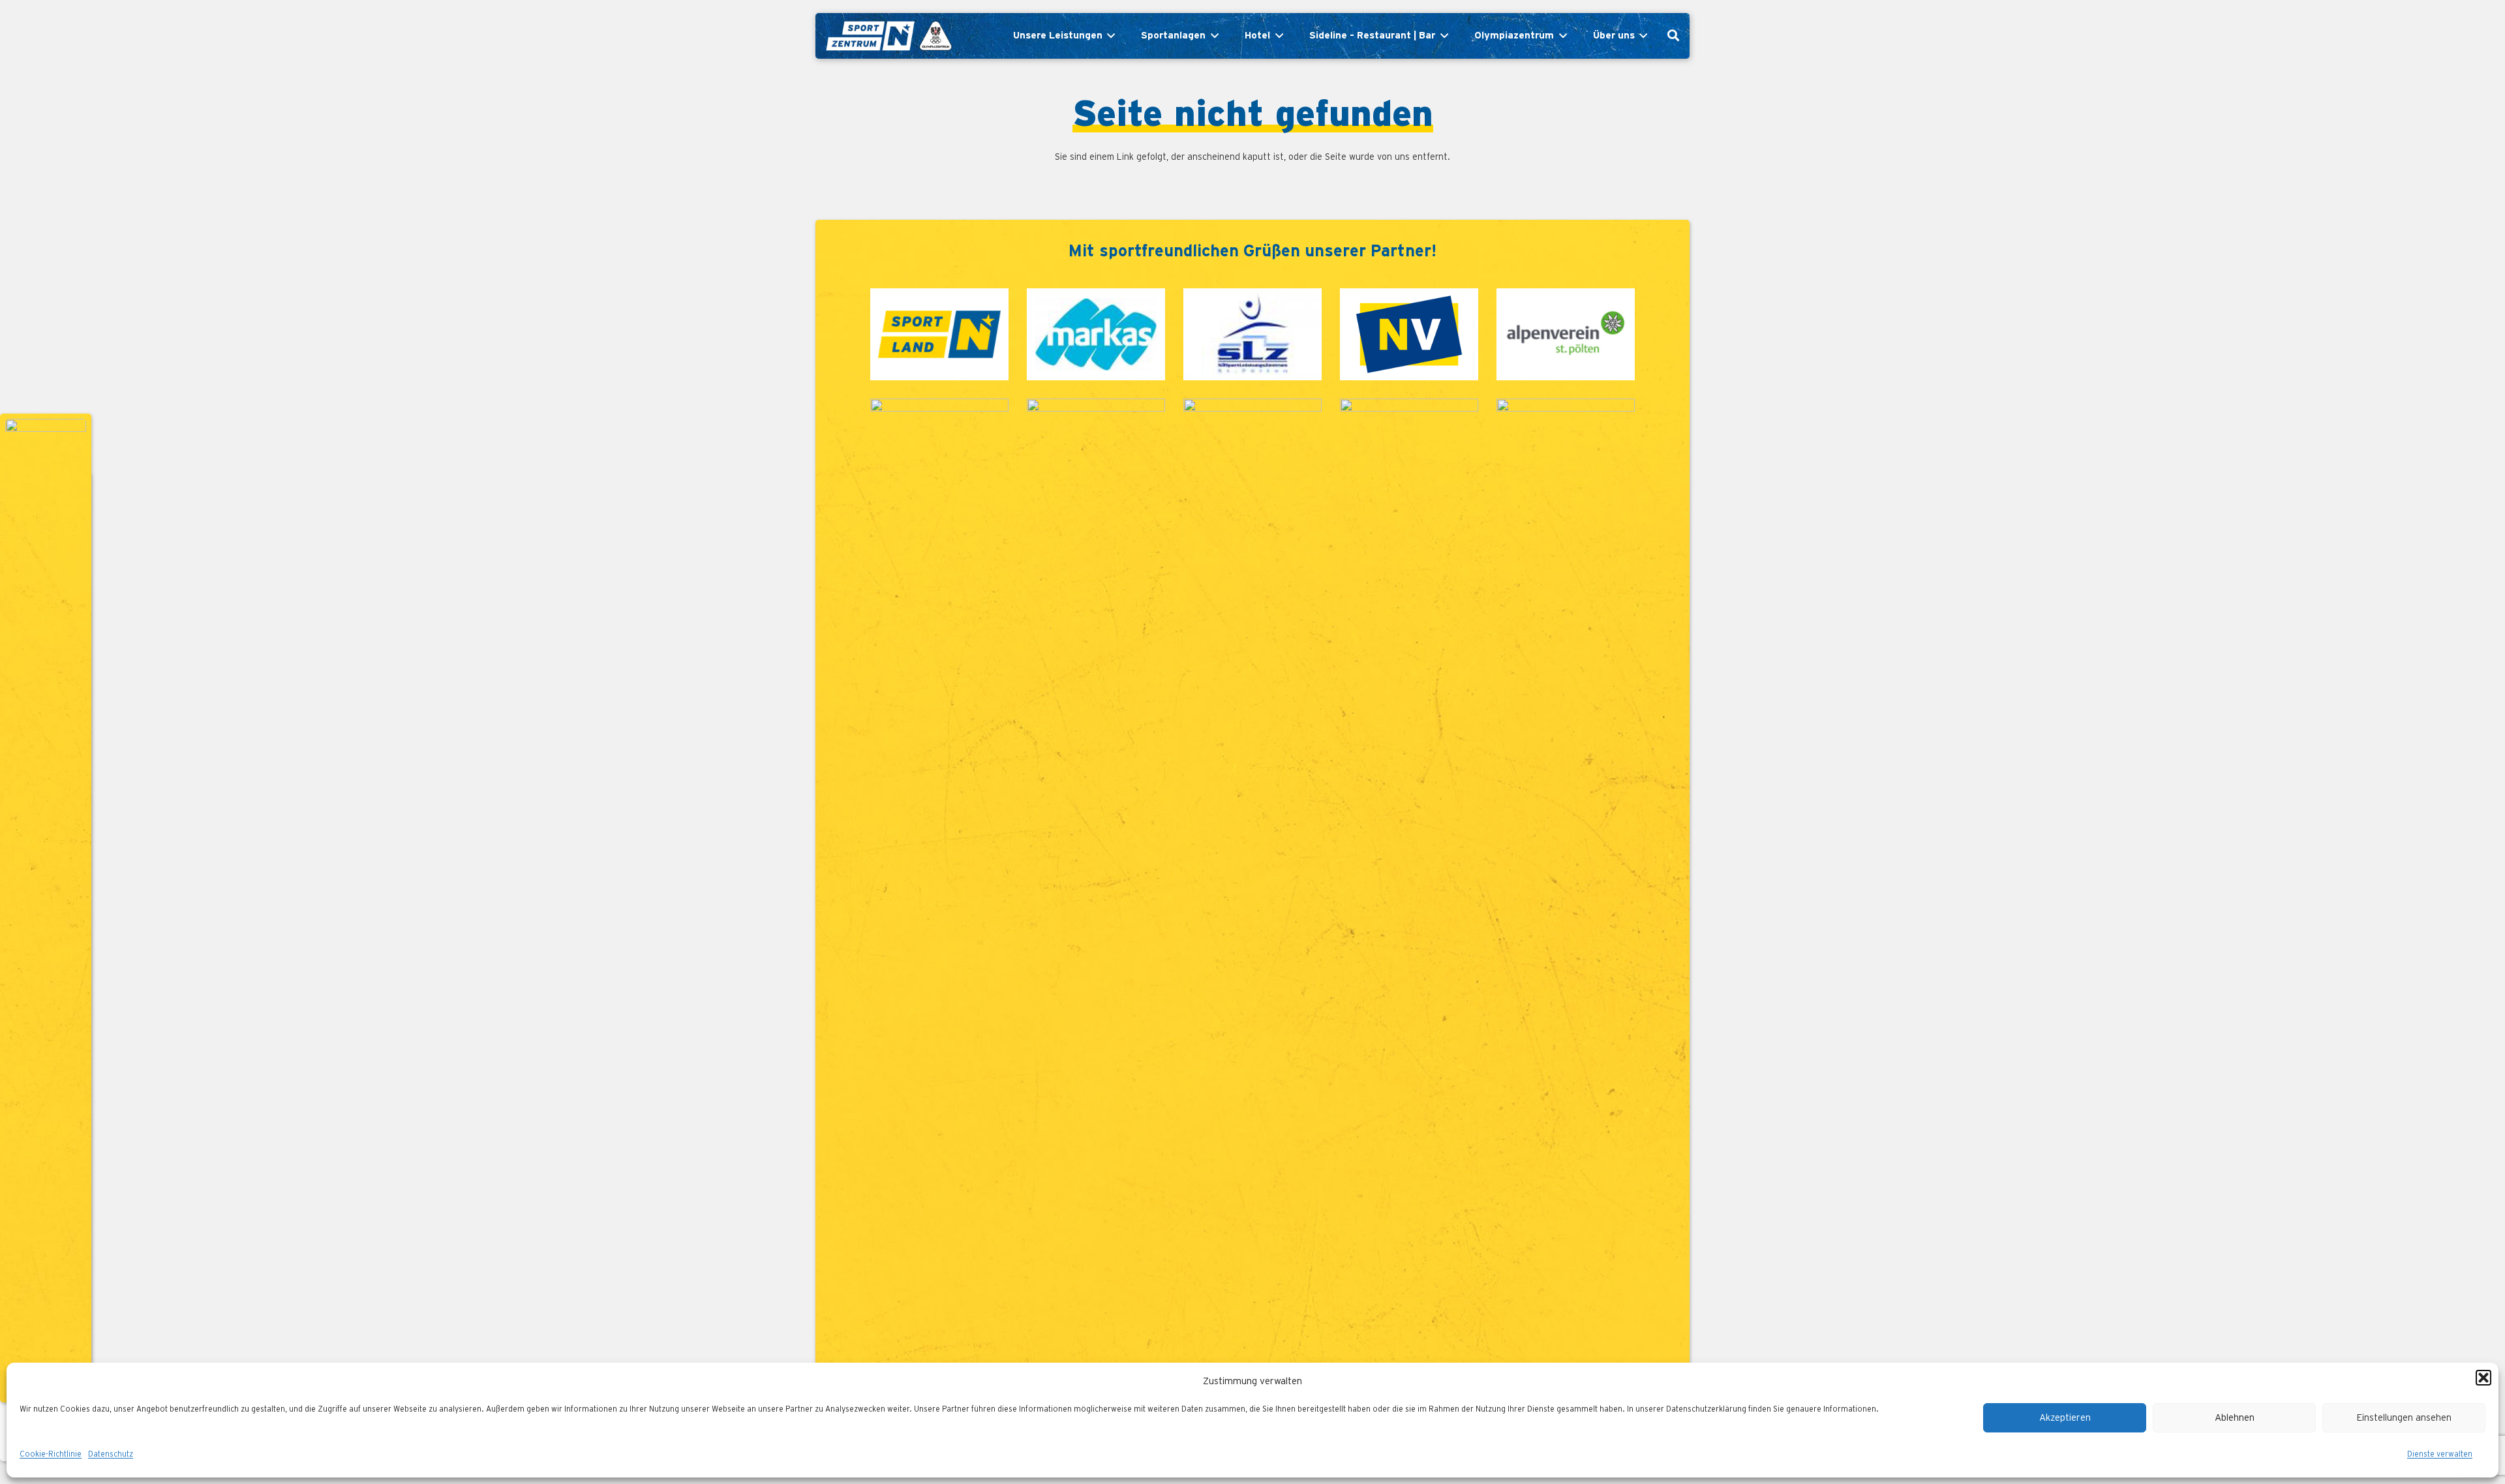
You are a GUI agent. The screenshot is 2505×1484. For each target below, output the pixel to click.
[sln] (939, 335)
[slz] (1252, 335)
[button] (2483, 1378)
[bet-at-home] (1409, 888)
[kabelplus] (939, 888)
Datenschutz (111, 1454)
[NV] (1409, 335)
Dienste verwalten (2440, 1454)
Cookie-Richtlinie (51, 1454)
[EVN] (1096, 888)
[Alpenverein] (1566, 335)
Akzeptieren (2065, 1418)
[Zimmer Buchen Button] (46, 908)
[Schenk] (1566, 888)
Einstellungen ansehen (2404, 1418)
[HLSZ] (1252, 888)
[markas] (1096, 335)
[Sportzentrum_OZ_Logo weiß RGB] (888, 36)
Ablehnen (2235, 1418)
